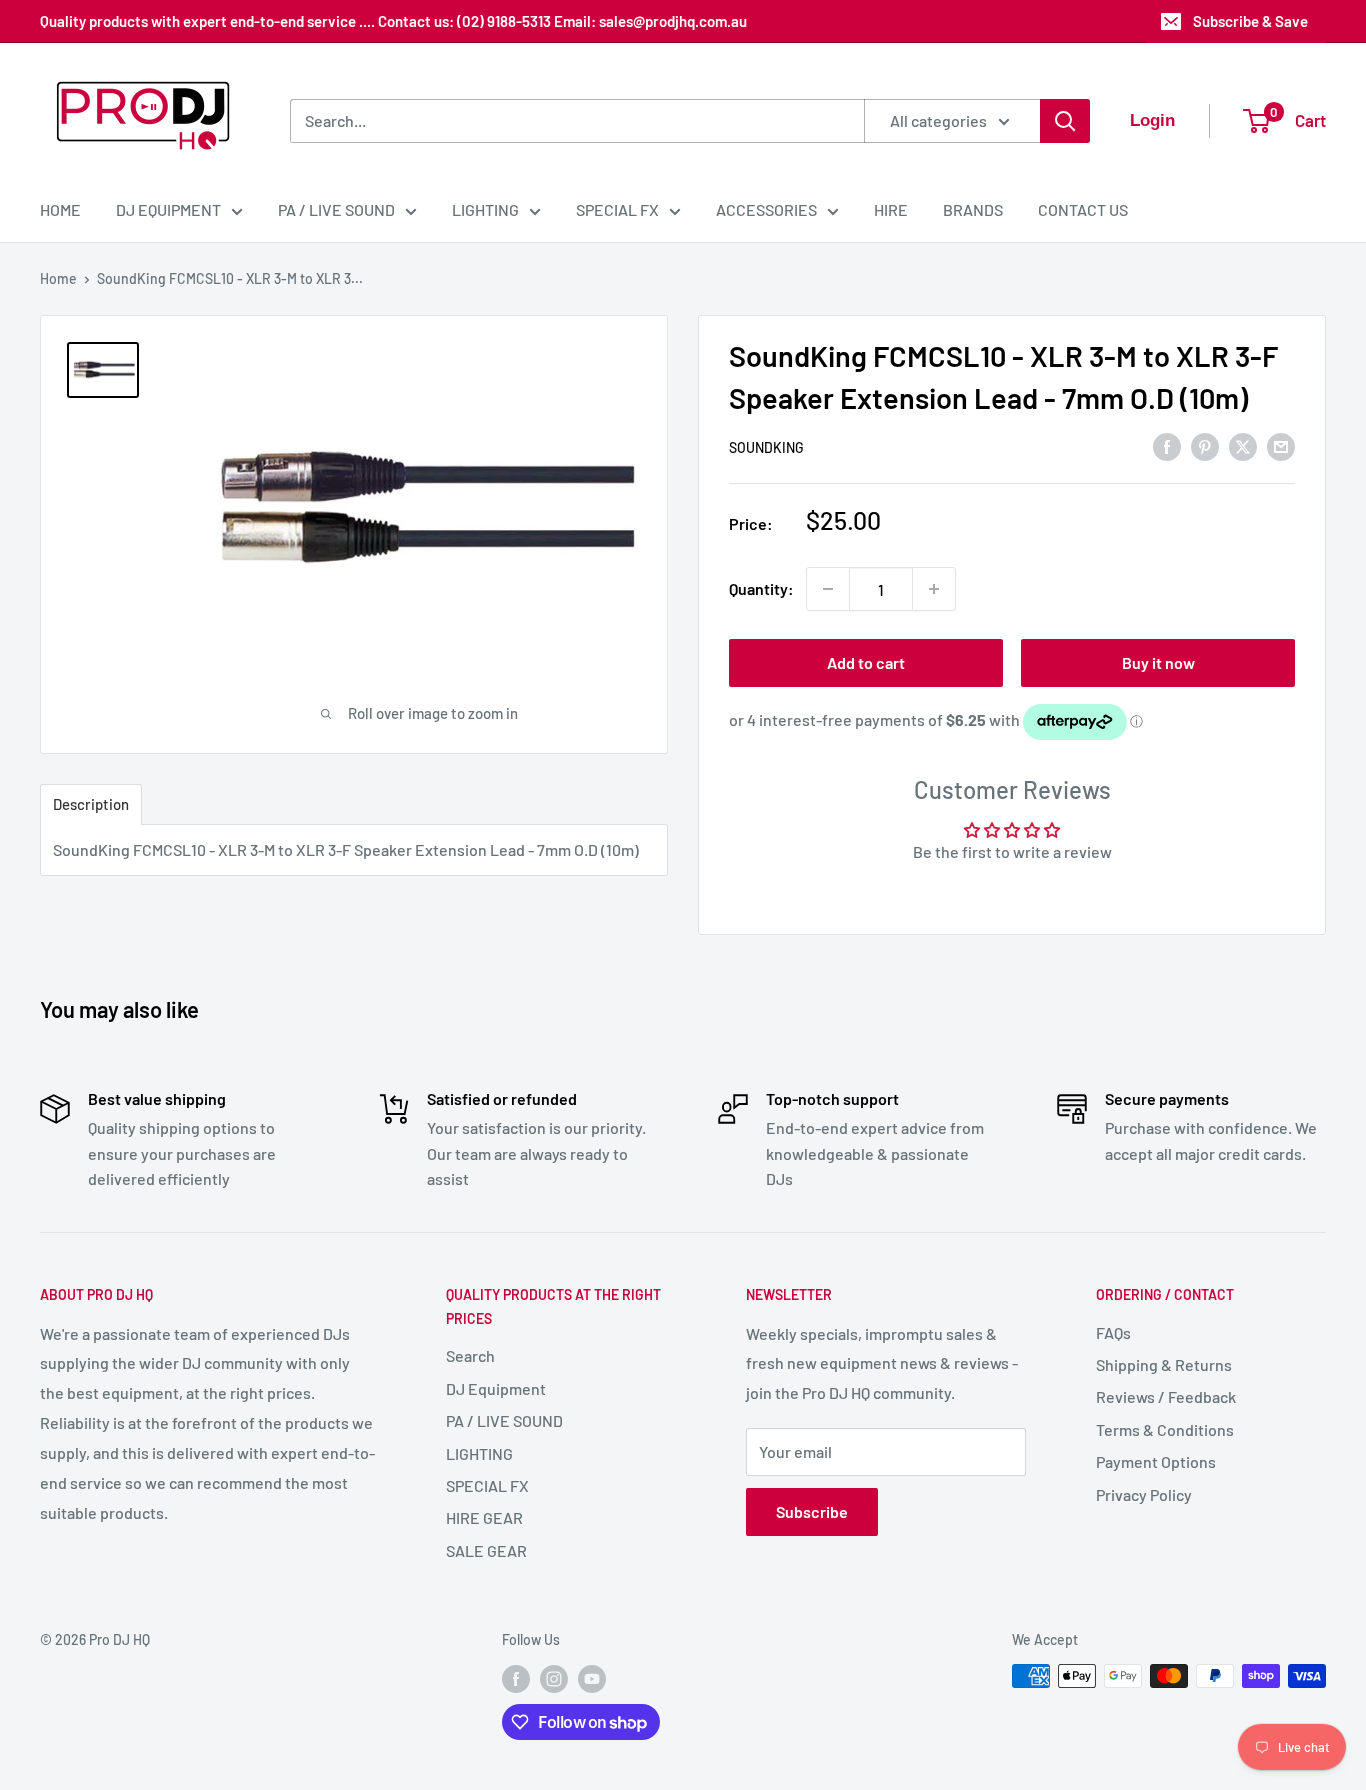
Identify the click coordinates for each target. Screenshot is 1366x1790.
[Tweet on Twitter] (1243, 445)
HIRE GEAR (484, 1517)
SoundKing (766, 447)
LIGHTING (485, 209)
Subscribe (812, 1511)
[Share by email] (1281, 445)
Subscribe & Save (1250, 21)
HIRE (891, 209)
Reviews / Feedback (1166, 1396)
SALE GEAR (486, 1550)
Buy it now (1158, 662)
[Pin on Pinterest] (1205, 445)
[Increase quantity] (934, 589)
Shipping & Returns (1164, 1364)
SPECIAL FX (617, 209)
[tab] (91, 804)
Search (470, 1355)
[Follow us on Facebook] (516, 1678)
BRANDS (973, 209)
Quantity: (761, 588)
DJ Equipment (496, 1388)
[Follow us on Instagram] (554, 1678)
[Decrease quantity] (828, 589)
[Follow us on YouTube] (592, 1678)
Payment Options (1156, 1461)
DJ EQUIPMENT (168, 209)
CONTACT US (1083, 209)
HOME (60, 209)
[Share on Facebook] (1167, 445)
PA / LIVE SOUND (336, 209)
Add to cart (866, 662)
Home (58, 278)
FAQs (1113, 1332)
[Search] (1065, 121)
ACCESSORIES (766, 209)
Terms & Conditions (1165, 1429)
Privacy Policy (1144, 1494)
